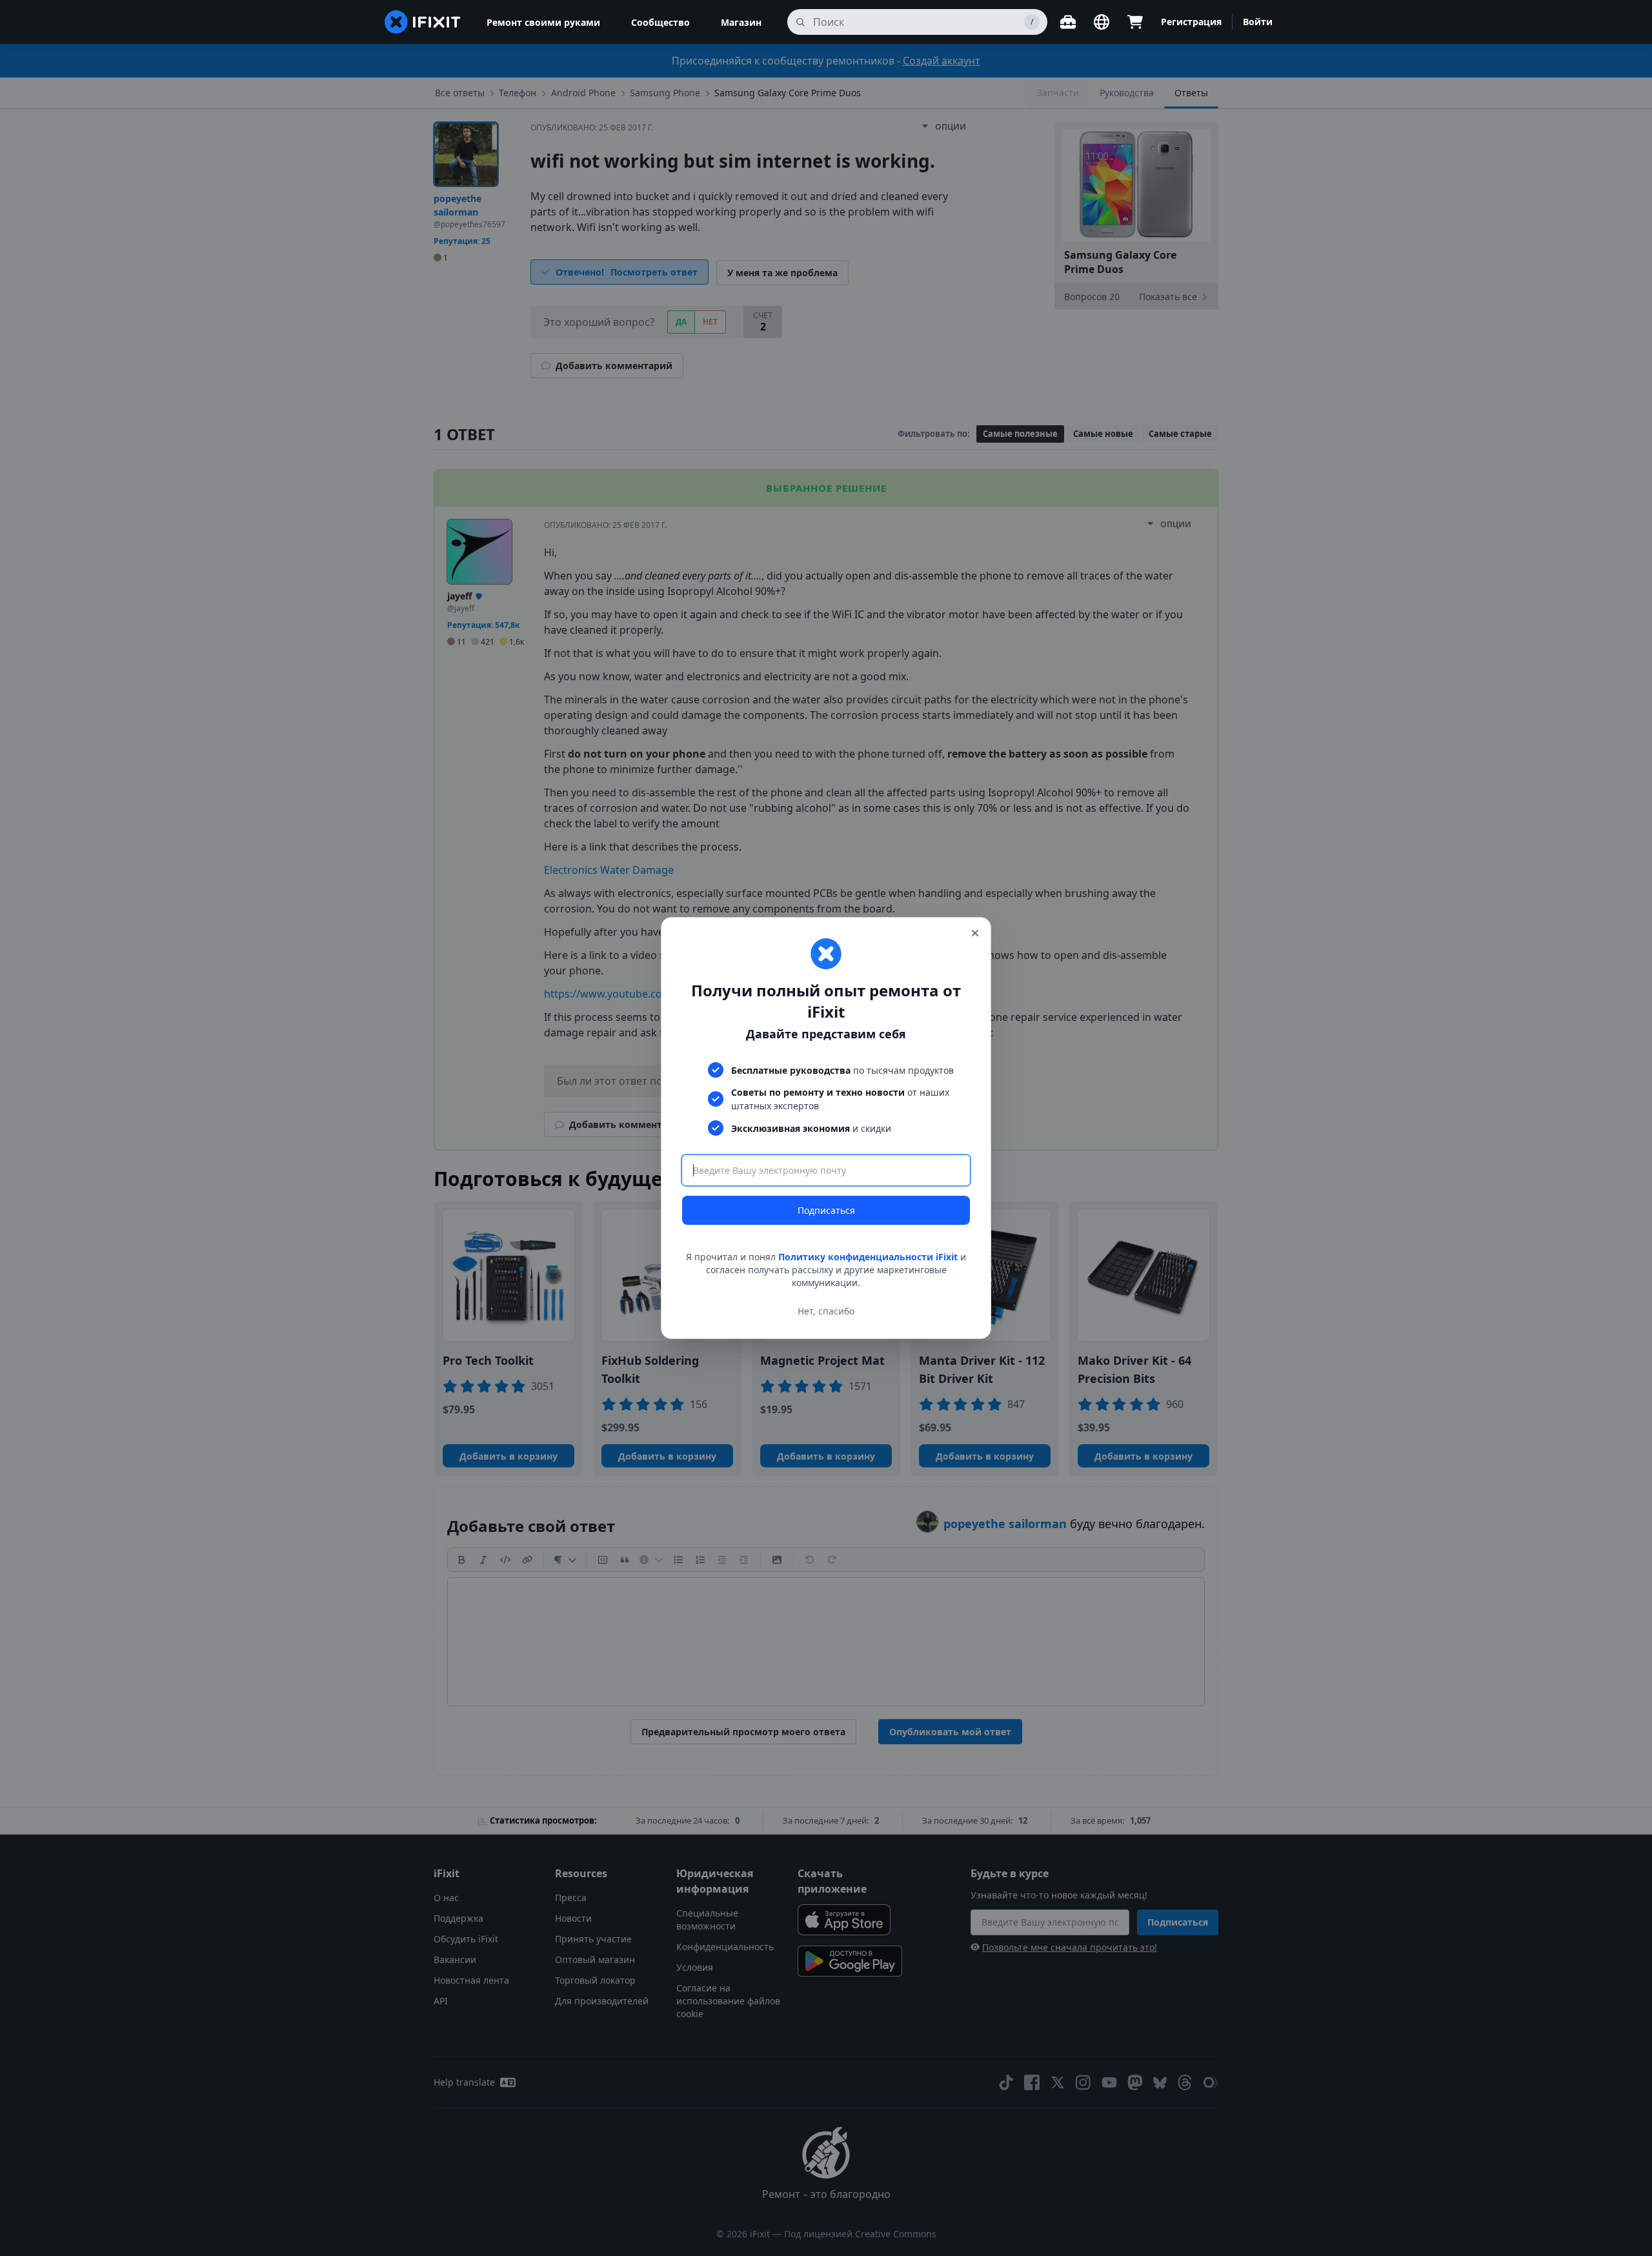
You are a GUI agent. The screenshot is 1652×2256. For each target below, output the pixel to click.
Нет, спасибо (826, 1311)
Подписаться (826, 1210)
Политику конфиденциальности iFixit (868, 1257)
